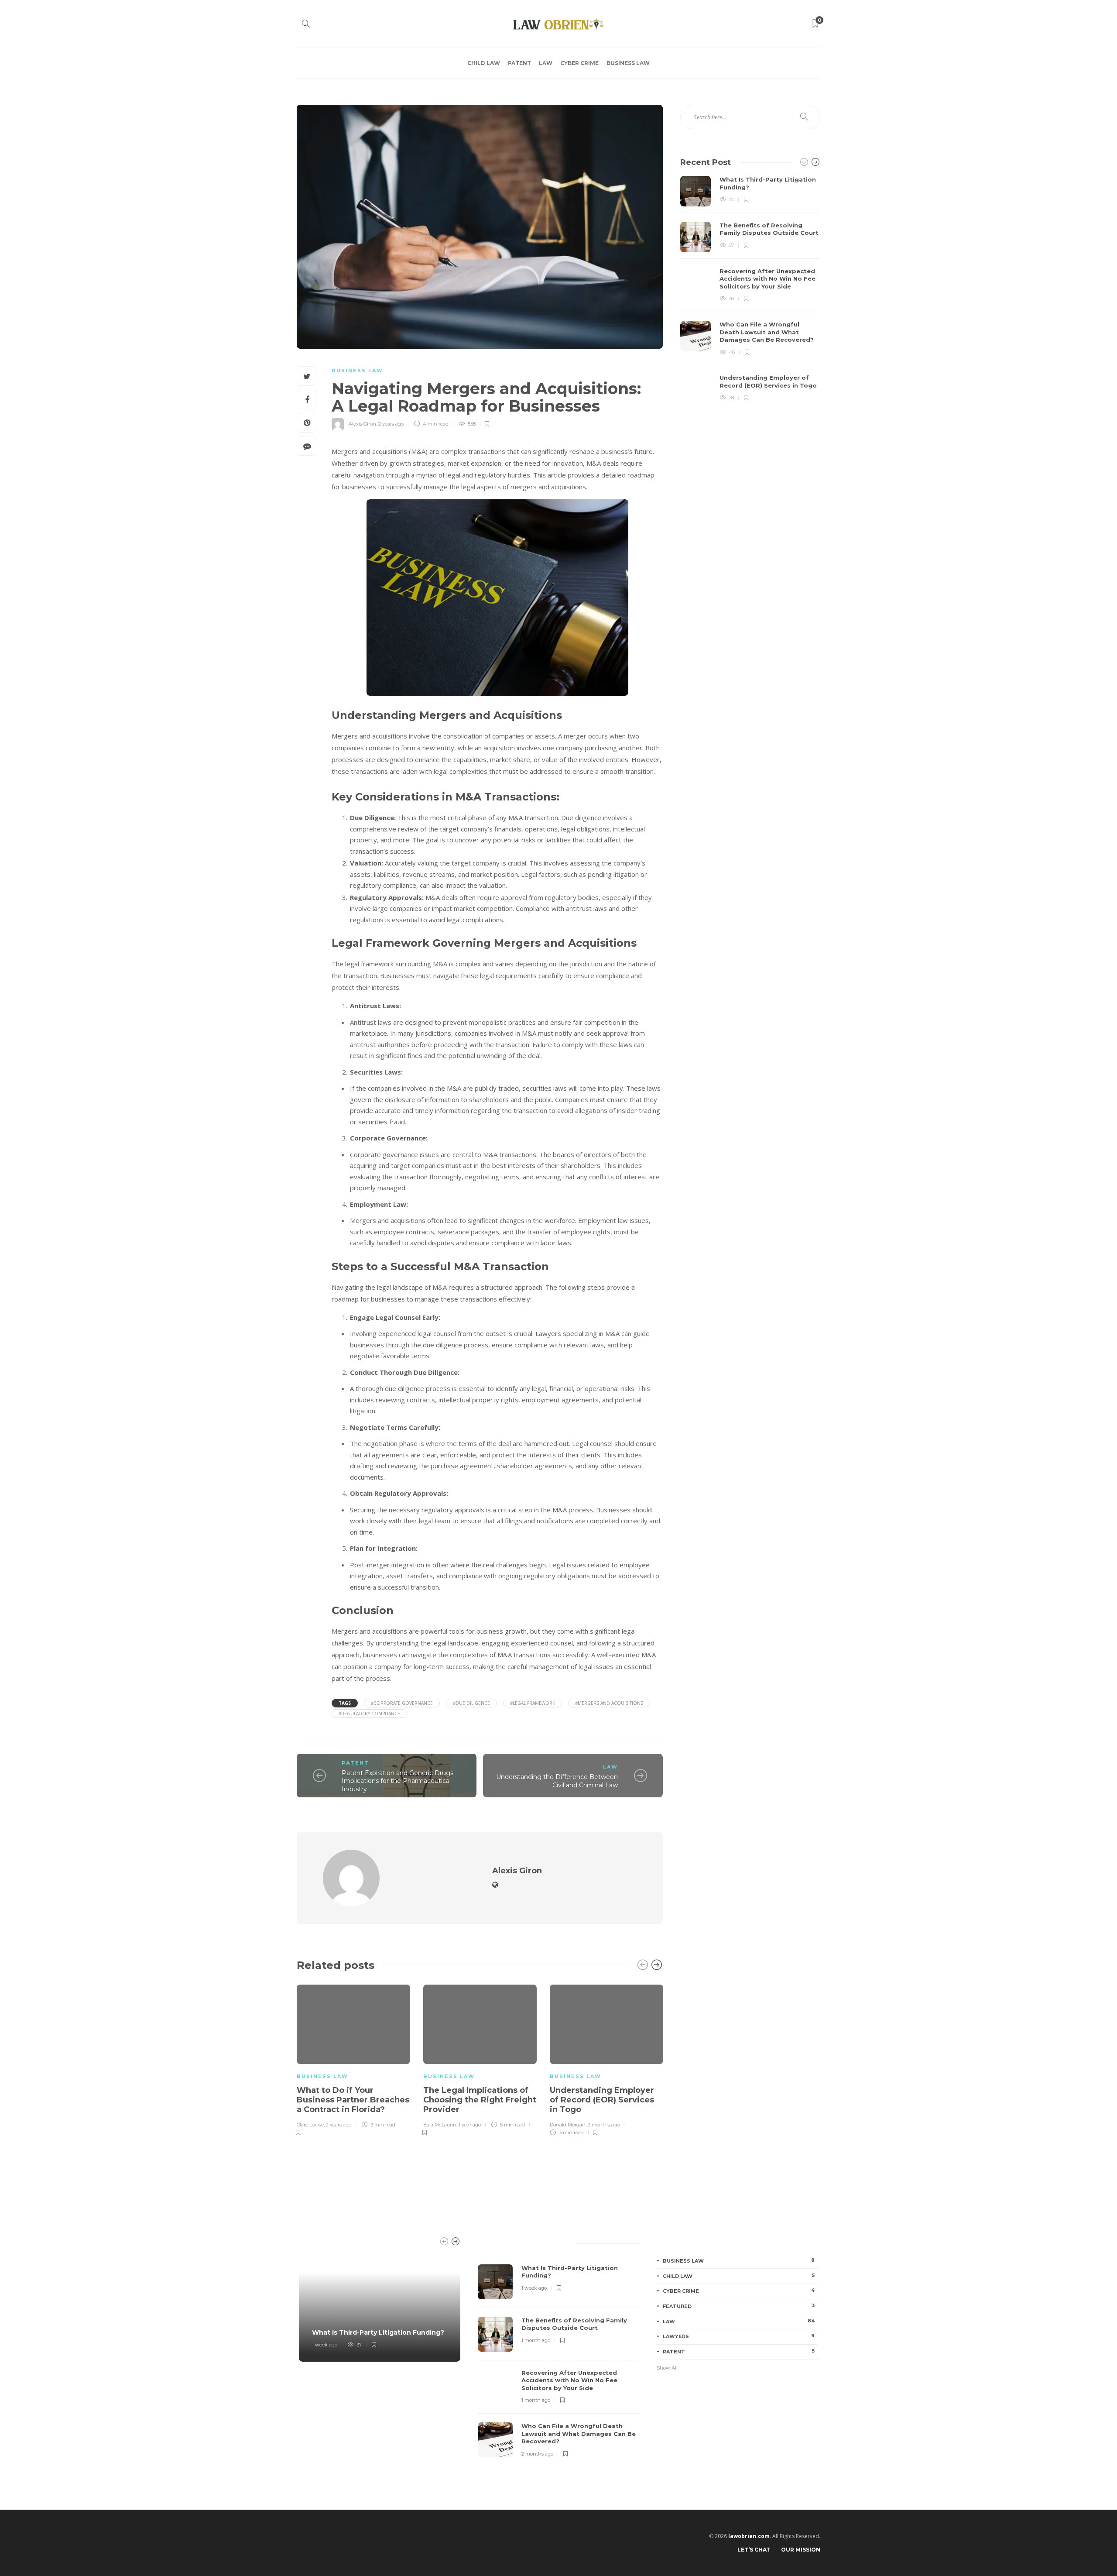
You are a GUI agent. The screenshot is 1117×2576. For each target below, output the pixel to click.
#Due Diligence (471, 1703)
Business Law (628, 63)
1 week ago (325, 2345)
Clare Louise (310, 2125)
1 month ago (536, 2340)
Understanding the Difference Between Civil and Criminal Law (557, 1781)
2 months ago (604, 2125)
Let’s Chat (754, 2550)
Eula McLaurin (440, 2125)
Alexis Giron (362, 424)
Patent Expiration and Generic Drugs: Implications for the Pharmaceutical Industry (398, 1781)
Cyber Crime (579, 63)
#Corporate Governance (402, 1703)
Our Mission (801, 2550)
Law (546, 63)
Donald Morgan (568, 2125)
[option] (353, 2059)
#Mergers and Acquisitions (609, 1703)
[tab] (495, 2242)
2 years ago (391, 424)
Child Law (484, 63)
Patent (519, 63)
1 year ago (470, 2125)
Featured (739, 2306)
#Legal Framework (533, 1703)
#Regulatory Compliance (369, 1714)
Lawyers (739, 2336)
